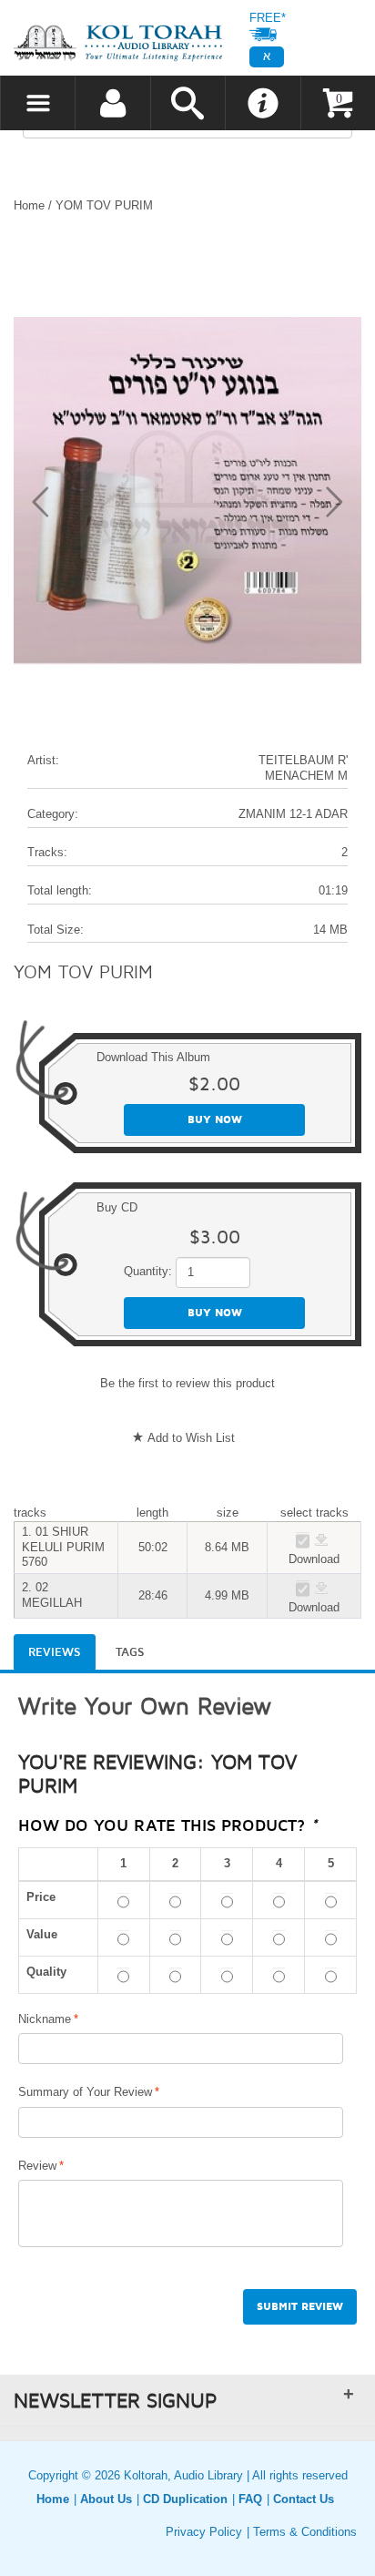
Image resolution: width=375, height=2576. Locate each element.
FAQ (250, 2499)
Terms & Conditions (305, 2532)
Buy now (215, 1120)
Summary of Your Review (85, 2092)
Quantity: (148, 1271)
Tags (130, 1652)
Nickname (45, 2019)
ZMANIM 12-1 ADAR (293, 814)
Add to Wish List (191, 1438)
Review (37, 2166)
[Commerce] (118, 42)
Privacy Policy (204, 2532)
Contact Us (304, 2499)
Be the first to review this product (187, 1383)
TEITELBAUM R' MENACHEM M (303, 768)
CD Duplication (185, 2499)
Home (29, 205)
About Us (106, 2499)
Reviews (55, 1652)
